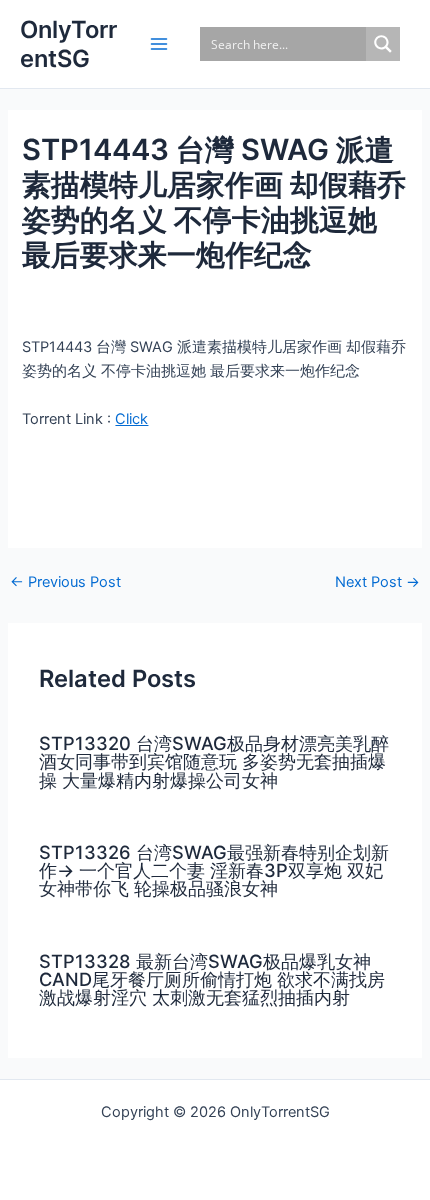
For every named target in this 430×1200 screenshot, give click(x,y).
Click (131, 419)
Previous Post (65, 582)
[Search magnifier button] (383, 44)
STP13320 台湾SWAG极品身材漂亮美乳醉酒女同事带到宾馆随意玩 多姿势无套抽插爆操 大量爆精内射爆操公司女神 (214, 761)
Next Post (377, 582)
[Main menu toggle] (159, 44)
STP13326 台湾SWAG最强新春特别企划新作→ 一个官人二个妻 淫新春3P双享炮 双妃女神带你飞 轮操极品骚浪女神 (214, 870)
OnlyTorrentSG (68, 44)
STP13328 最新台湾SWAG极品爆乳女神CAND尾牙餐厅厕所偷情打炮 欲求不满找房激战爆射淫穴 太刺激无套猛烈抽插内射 (212, 979)
